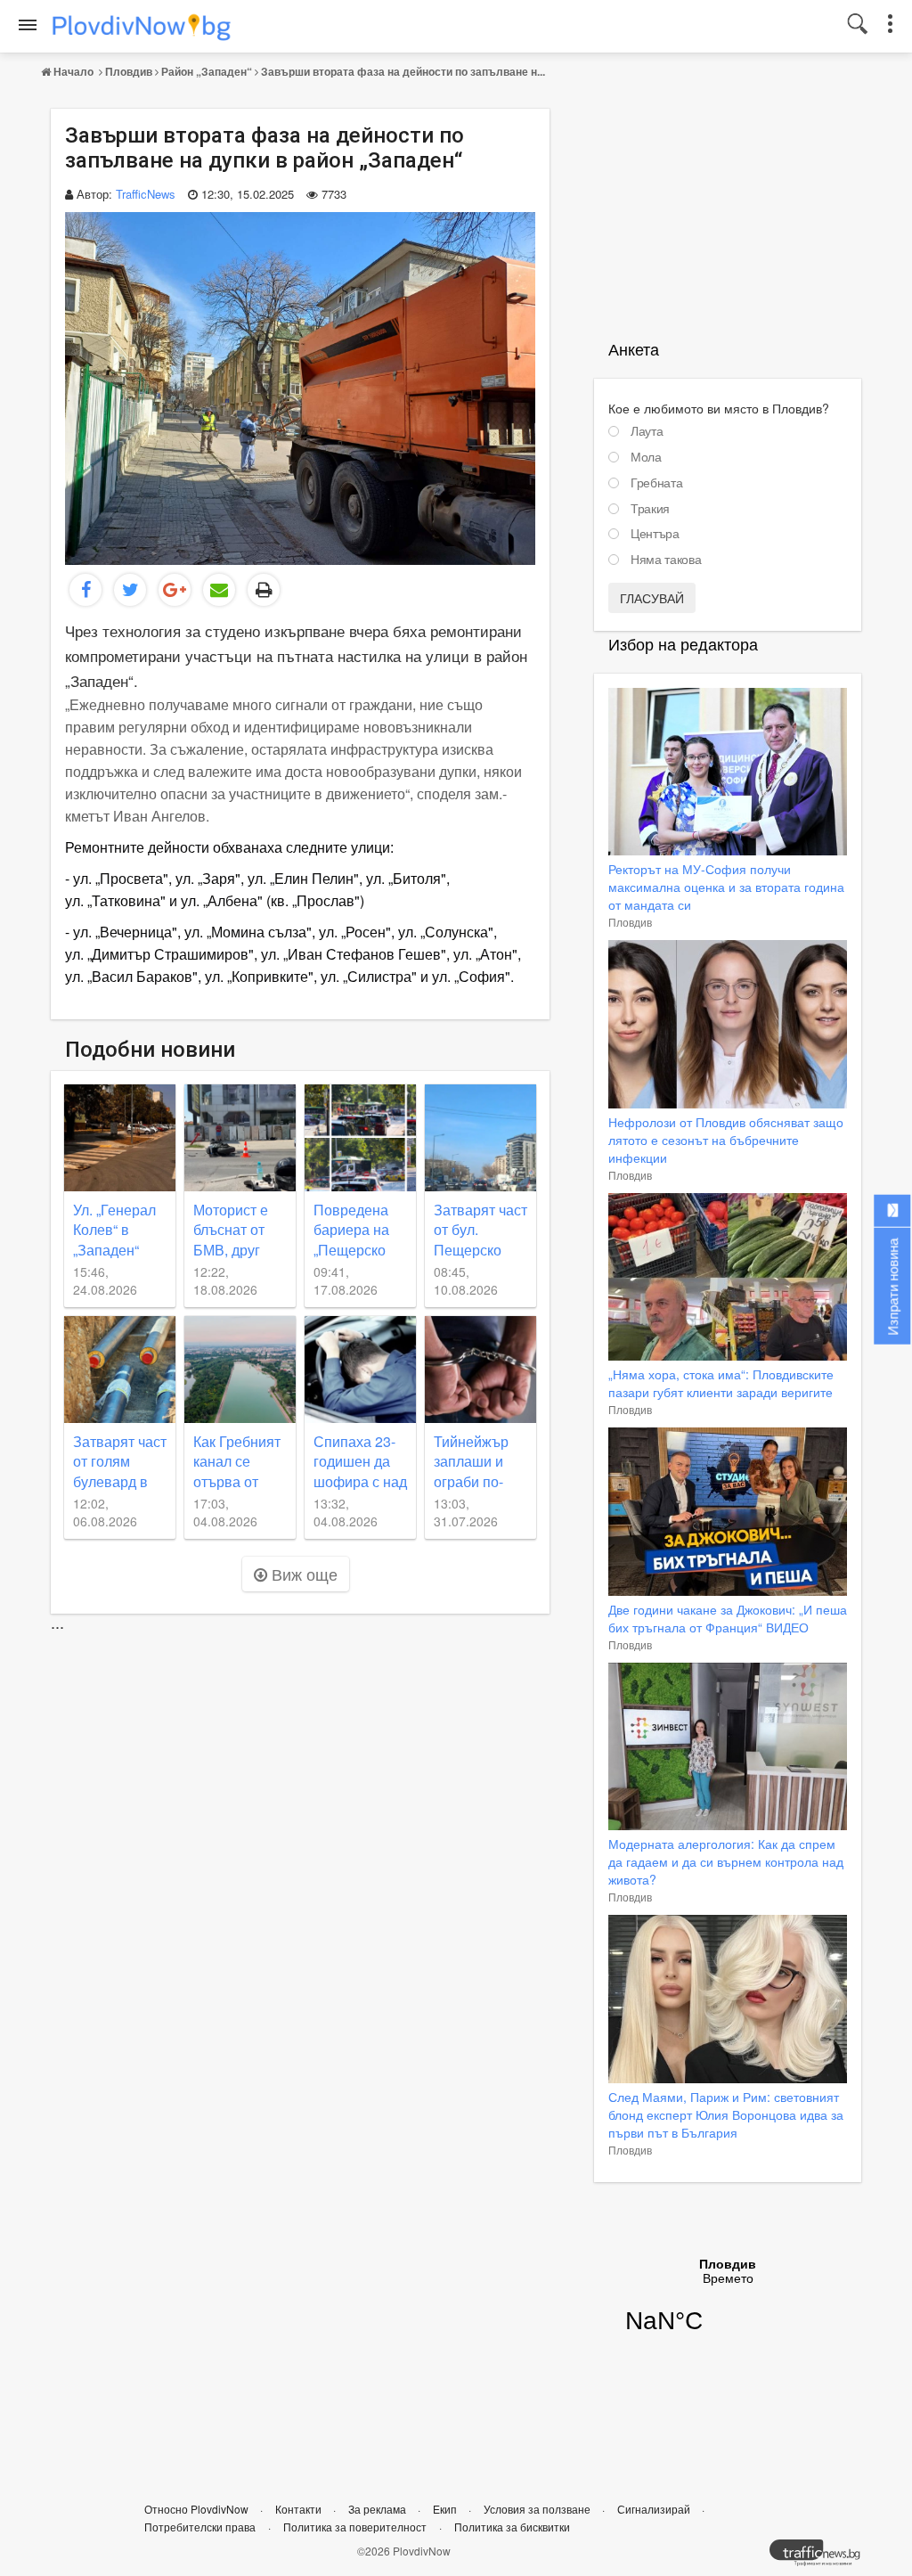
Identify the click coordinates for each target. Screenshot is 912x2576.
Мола (646, 457)
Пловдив (129, 71)
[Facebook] (85, 590)
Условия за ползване (538, 2509)
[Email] (219, 590)
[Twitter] (130, 590)
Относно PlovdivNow (198, 2509)
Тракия (650, 509)
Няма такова (666, 560)
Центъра (655, 534)
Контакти (300, 2509)
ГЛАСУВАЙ (652, 598)
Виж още (302, 1574)
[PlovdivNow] (822, 2557)
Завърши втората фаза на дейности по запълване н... (403, 71)
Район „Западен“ (207, 71)
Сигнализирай (655, 2509)
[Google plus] (175, 590)
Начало (73, 71)
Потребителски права (200, 2527)
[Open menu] (28, 25)
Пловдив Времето (728, 2307)
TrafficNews (146, 194)
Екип (446, 2509)
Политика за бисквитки (512, 2527)
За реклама (379, 2509)
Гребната (656, 483)
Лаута (647, 431)
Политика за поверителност (355, 2527)
